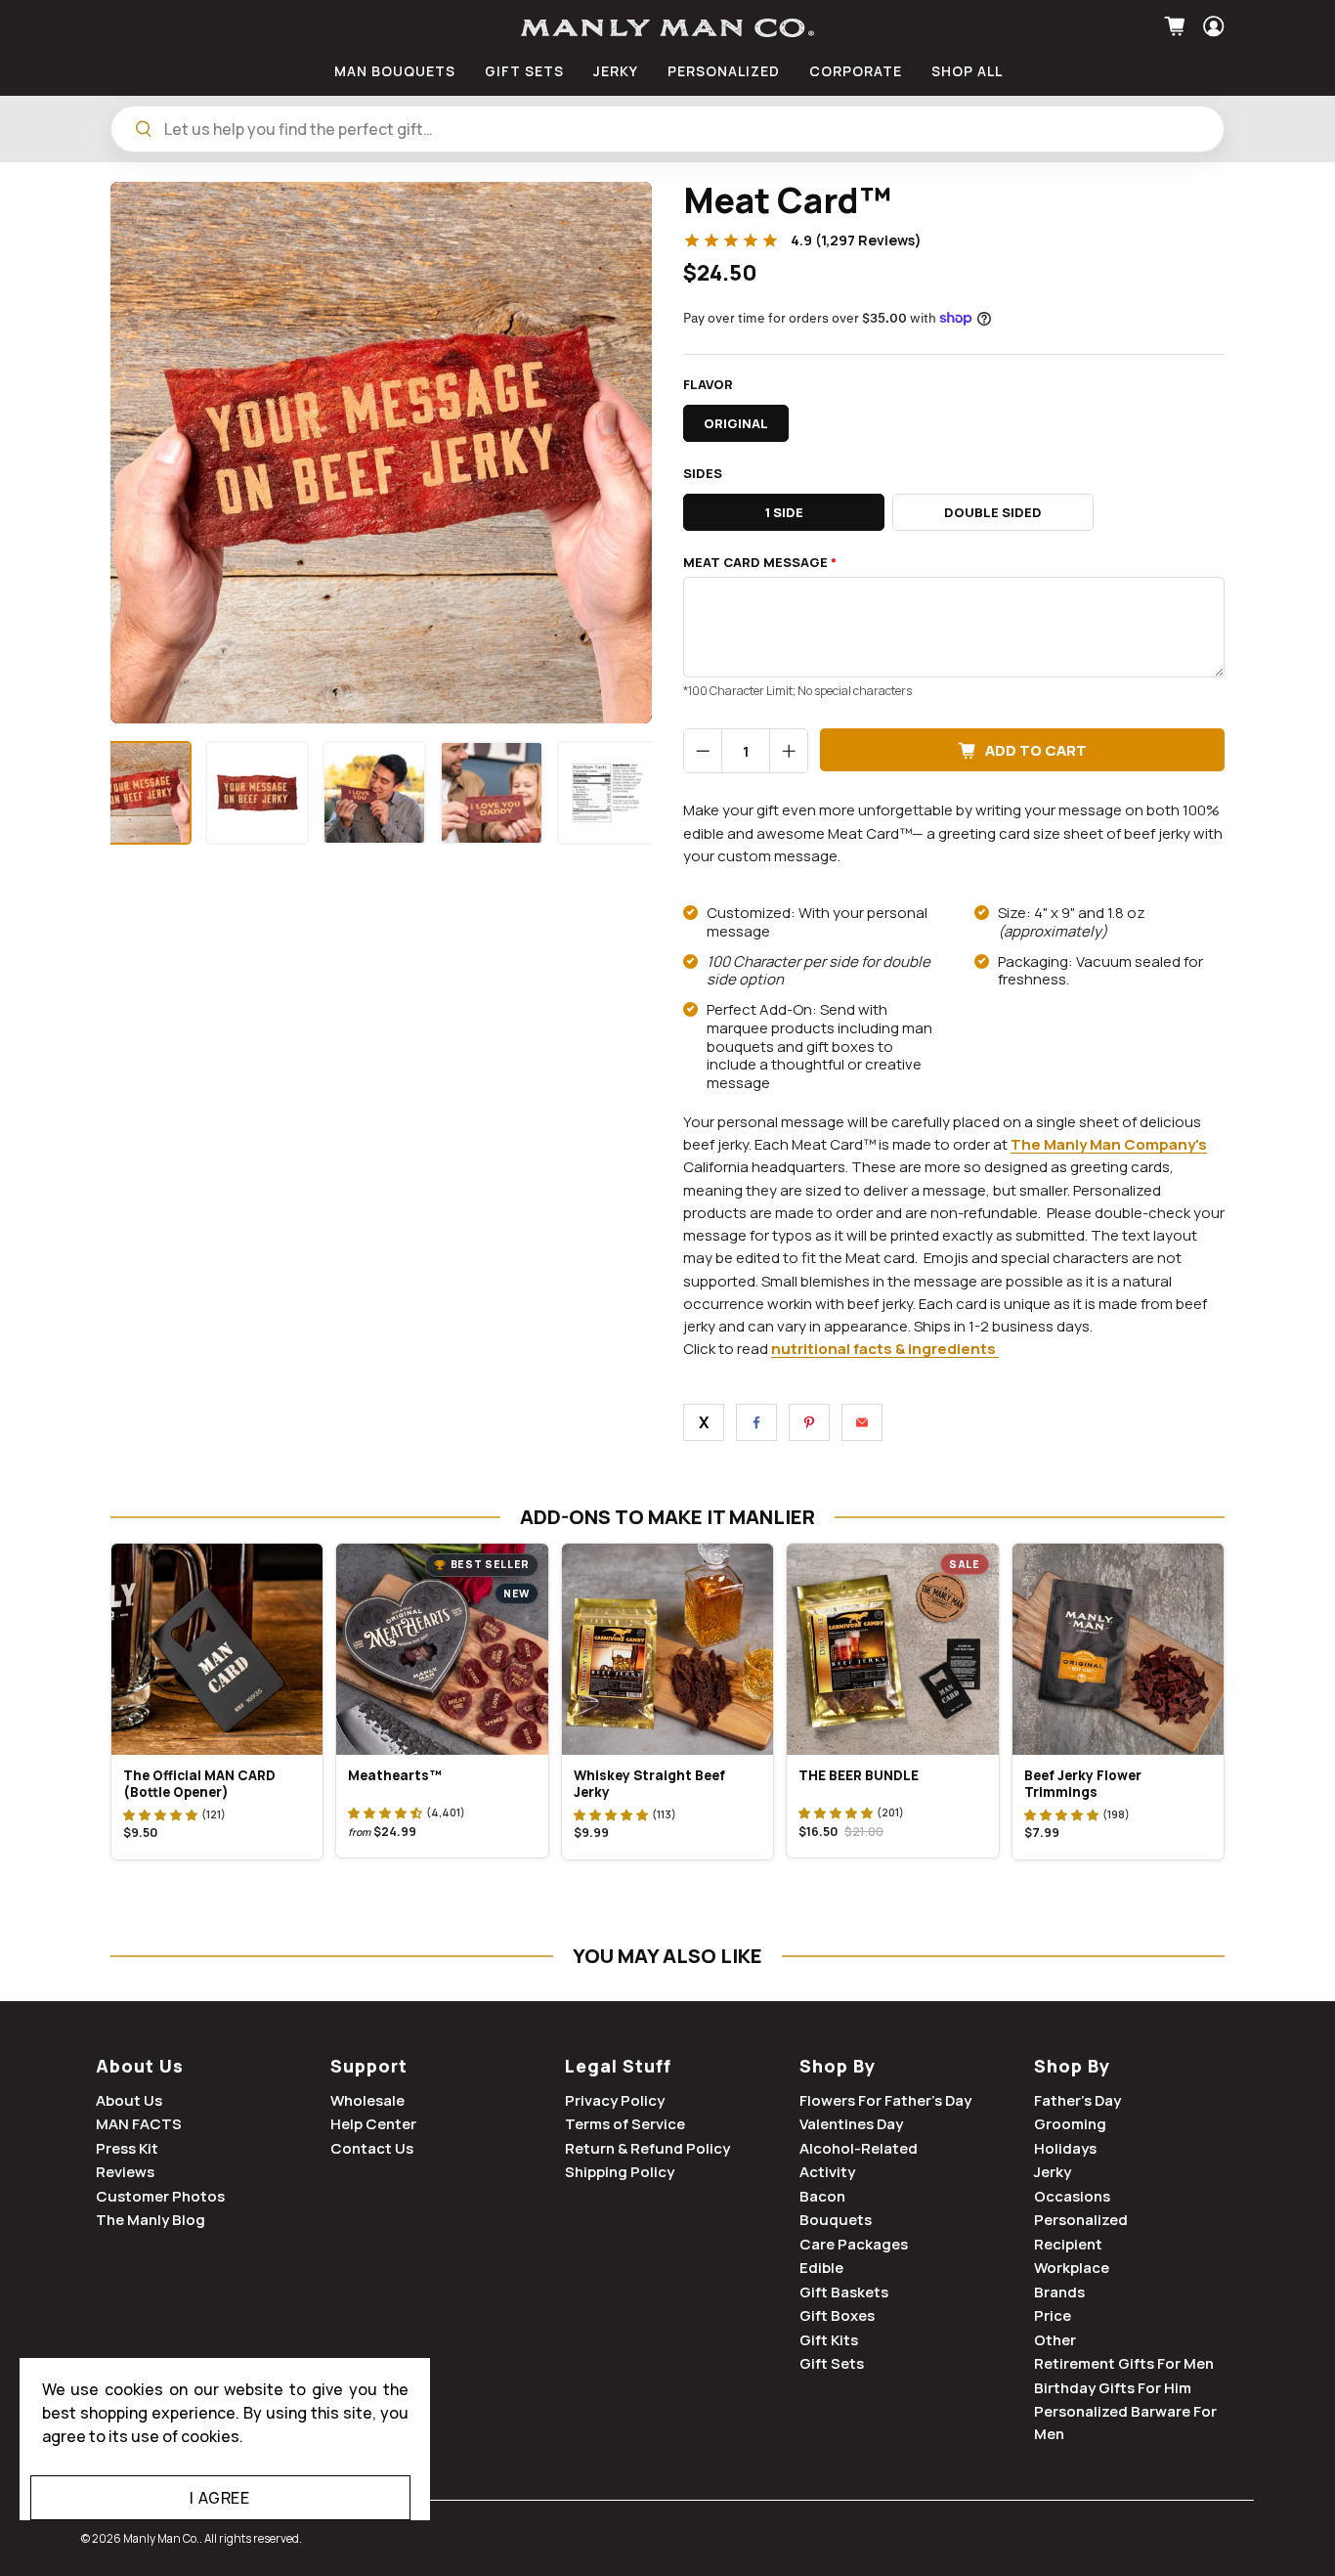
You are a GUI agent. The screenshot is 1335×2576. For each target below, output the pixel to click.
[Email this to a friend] (862, 1422)
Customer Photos (160, 2196)
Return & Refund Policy (647, 2148)
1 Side (784, 512)
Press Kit (127, 2148)
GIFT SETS (524, 71)
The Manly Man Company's (1109, 1144)
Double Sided (993, 512)
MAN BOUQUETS (395, 71)
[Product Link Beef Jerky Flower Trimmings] (1118, 1649)
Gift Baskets (844, 2292)
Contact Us (372, 2148)
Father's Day (1077, 2100)
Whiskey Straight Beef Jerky (649, 1784)
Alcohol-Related (859, 2148)
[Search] (144, 129)
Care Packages (854, 2244)
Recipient (1068, 2244)
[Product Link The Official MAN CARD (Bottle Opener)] (217, 1649)
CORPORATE (856, 71)
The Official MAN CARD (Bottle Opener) (199, 1784)
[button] (160, 1814)
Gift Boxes (837, 2315)
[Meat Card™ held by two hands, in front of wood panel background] (381, 453)
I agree (219, 2498)
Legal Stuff (618, 2066)
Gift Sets (832, 2363)
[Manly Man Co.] (667, 28)
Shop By (838, 2066)
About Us (140, 2066)
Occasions (1072, 2196)
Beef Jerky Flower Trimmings (1083, 1784)
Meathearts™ (395, 1775)
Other (1055, 2340)
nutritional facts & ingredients (883, 1349)
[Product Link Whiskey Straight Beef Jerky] (667, 1649)
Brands (1059, 2292)
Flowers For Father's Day (885, 2100)
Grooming (1070, 2124)
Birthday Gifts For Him (1113, 2388)
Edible (821, 2268)
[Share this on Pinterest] (809, 1422)
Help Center (373, 2124)
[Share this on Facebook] (756, 1422)
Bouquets (836, 2220)
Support (369, 2066)
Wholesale (367, 2100)
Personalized (1081, 2220)
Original (736, 423)
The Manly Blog (151, 2220)
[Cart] (1177, 26)
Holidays (1065, 2148)
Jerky (1053, 2172)
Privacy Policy (615, 2100)
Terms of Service (625, 2124)
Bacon (822, 2196)
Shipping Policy (620, 2172)
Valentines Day (851, 2124)
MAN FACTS (139, 2124)
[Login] (1211, 26)
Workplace (1072, 2268)
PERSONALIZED (724, 71)
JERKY (616, 71)
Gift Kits (829, 2340)
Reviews (125, 2172)
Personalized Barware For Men (1125, 2423)
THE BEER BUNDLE (859, 1775)
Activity (827, 2172)
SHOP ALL (967, 71)
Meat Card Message (760, 563)
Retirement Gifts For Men (1124, 2363)
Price (1053, 2315)
